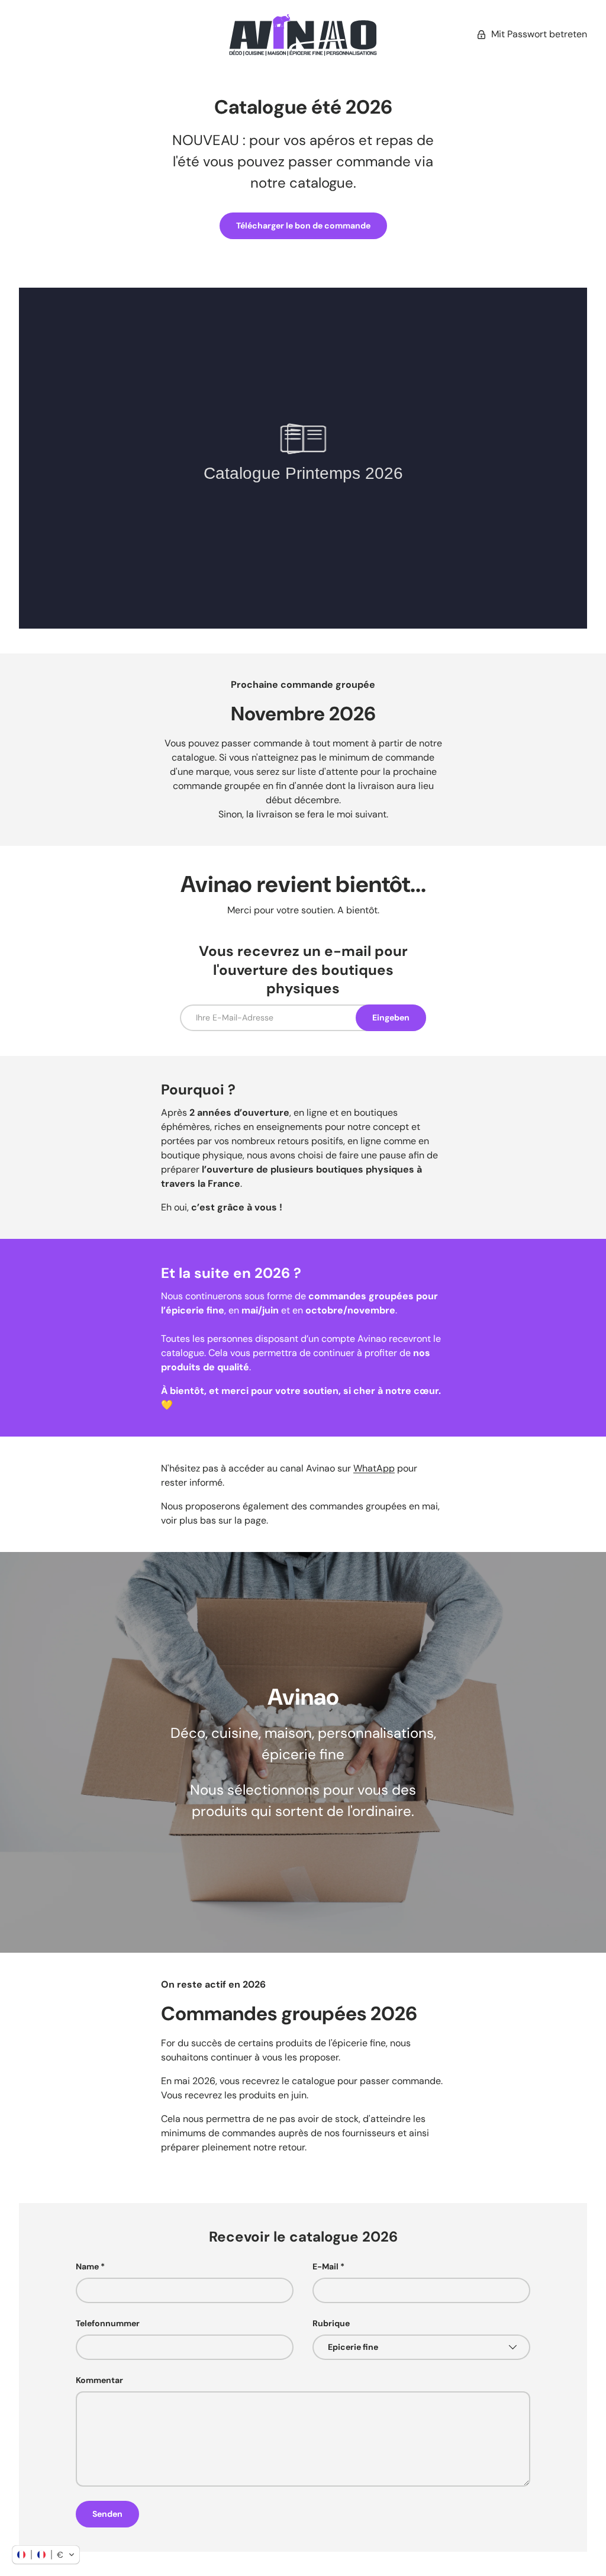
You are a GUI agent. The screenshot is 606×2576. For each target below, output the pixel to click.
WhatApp (374, 1468)
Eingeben (391, 1017)
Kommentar (99, 2380)
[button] (46, 2555)
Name (87, 2266)
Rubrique (331, 2323)
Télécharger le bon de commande (303, 226)
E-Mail (325, 2266)
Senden (107, 2514)
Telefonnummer (108, 2323)
